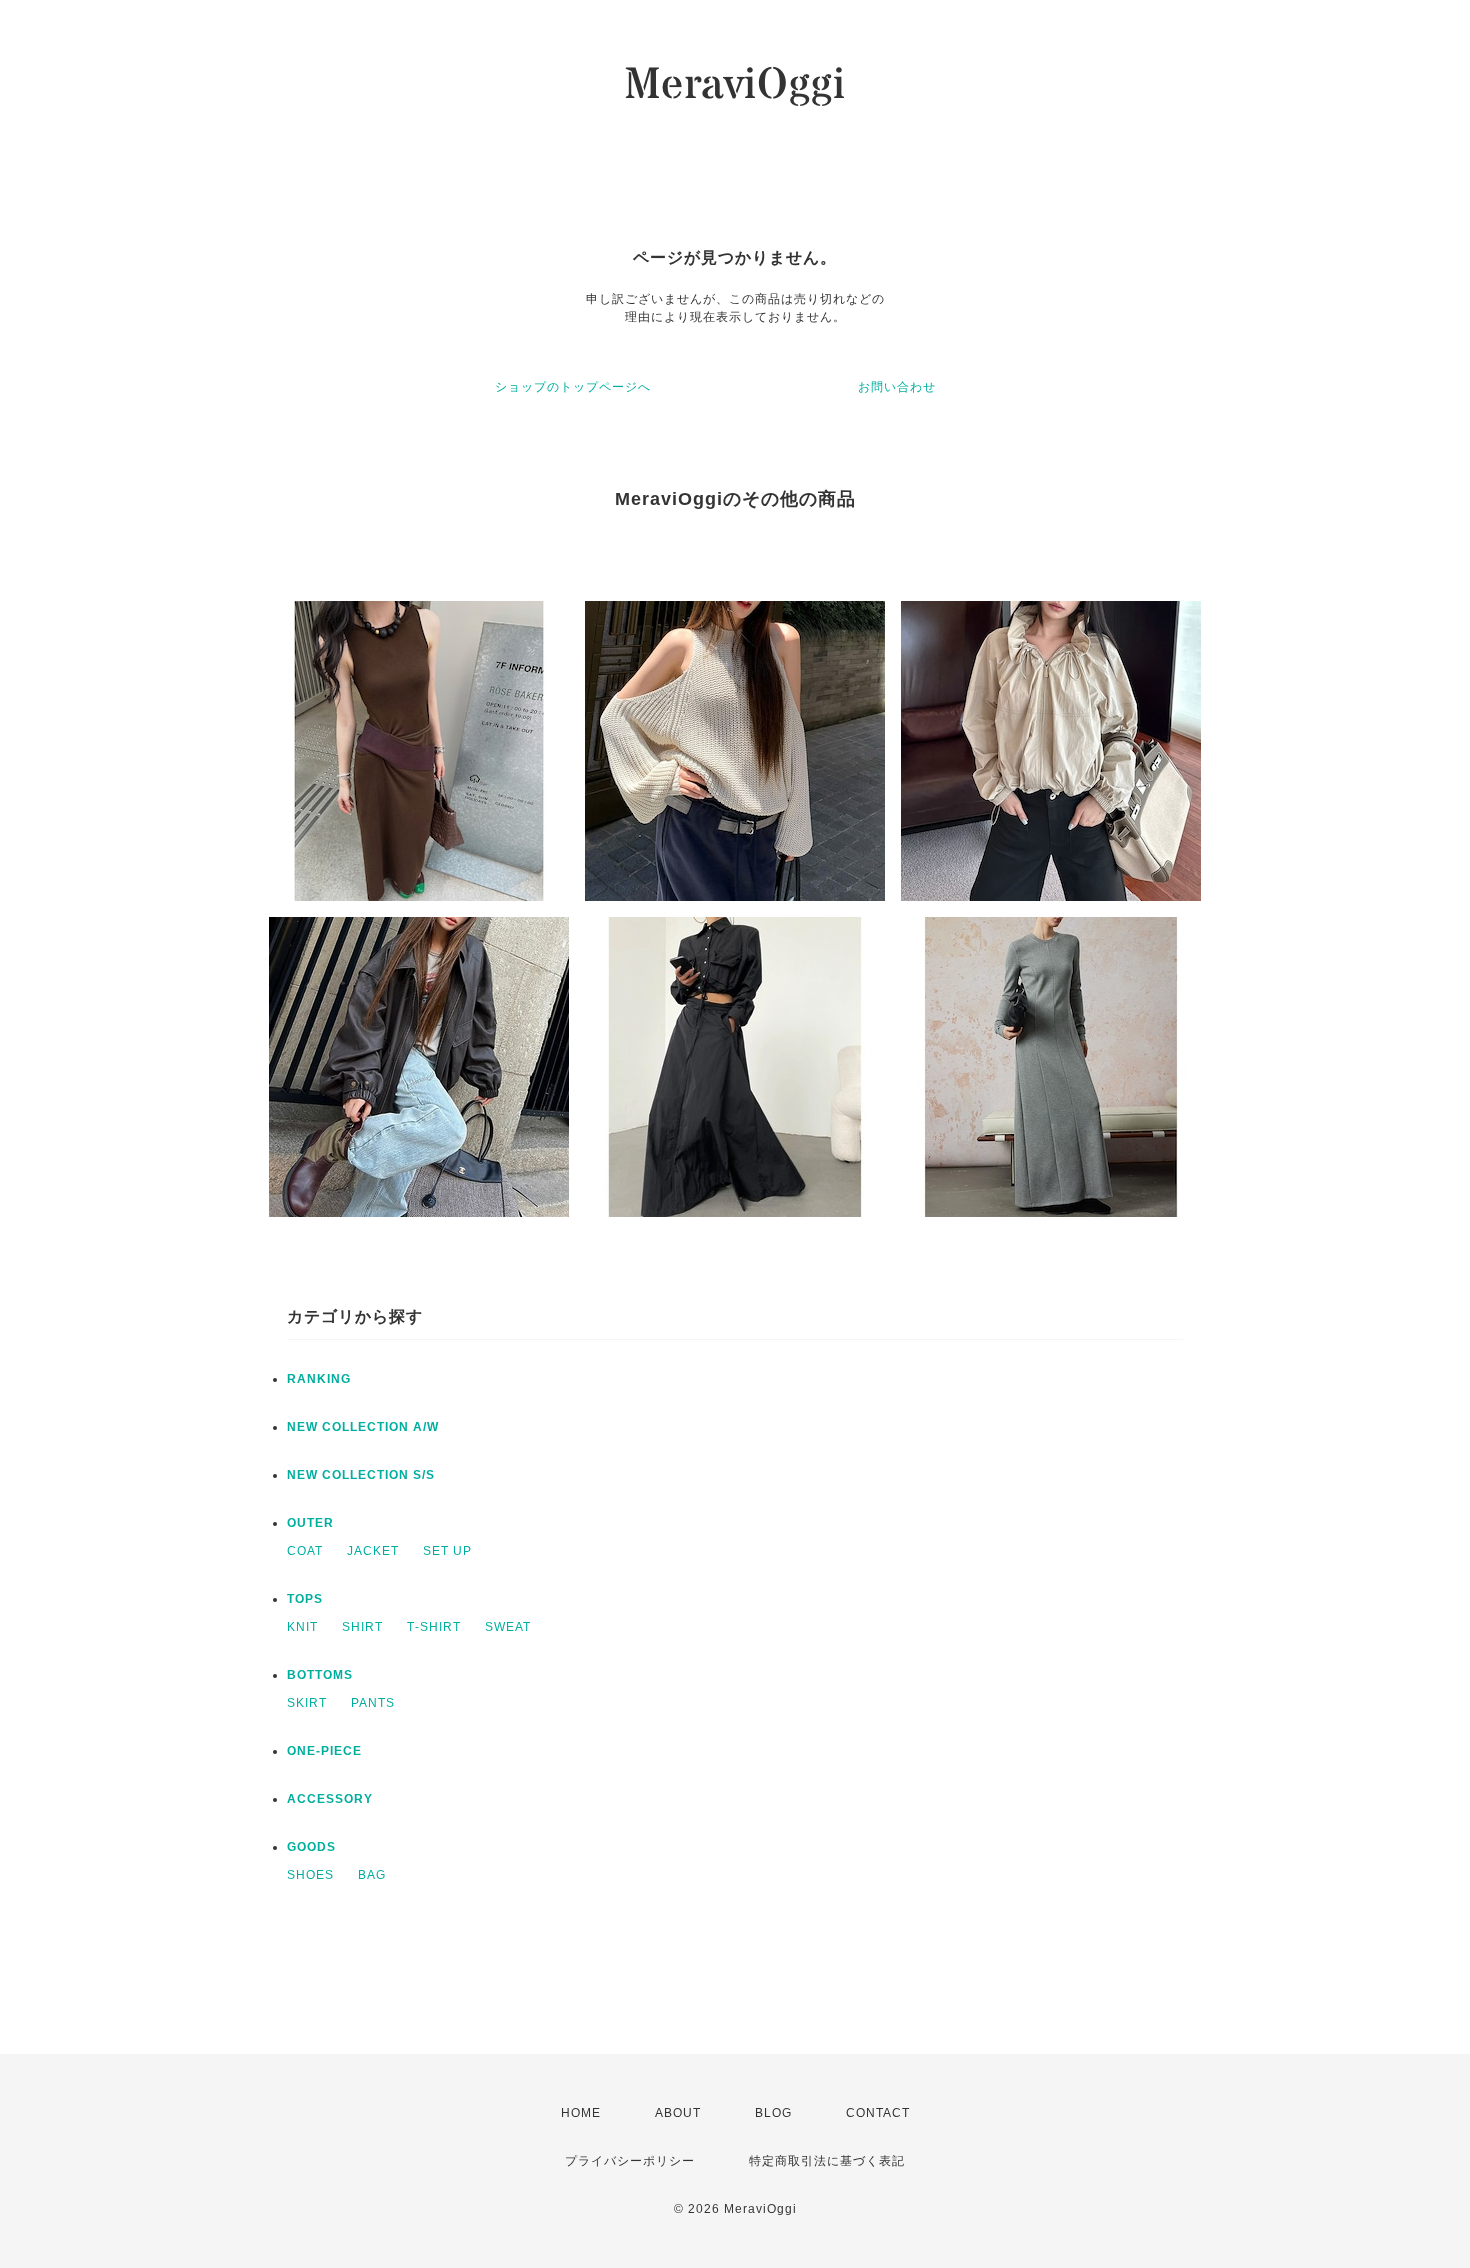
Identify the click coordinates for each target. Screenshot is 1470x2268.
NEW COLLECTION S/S (361, 1475)
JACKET (373, 1551)
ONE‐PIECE (324, 1751)
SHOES (310, 1875)
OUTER (310, 1523)
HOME (581, 2113)
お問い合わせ (897, 387)
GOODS (311, 1847)
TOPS (305, 1599)
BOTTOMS (320, 1675)
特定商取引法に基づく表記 (827, 2161)
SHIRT (362, 1627)
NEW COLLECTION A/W (363, 1427)
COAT (305, 1551)
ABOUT (678, 2113)
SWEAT (508, 1627)
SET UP (447, 1551)
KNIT (302, 1627)
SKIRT (307, 1703)
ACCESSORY (330, 1799)
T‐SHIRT (434, 1627)
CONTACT (878, 2113)
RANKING (319, 1379)
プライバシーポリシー (630, 2161)
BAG (372, 1875)
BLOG (773, 2113)
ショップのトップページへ (573, 387)
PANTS (373, 1703)
